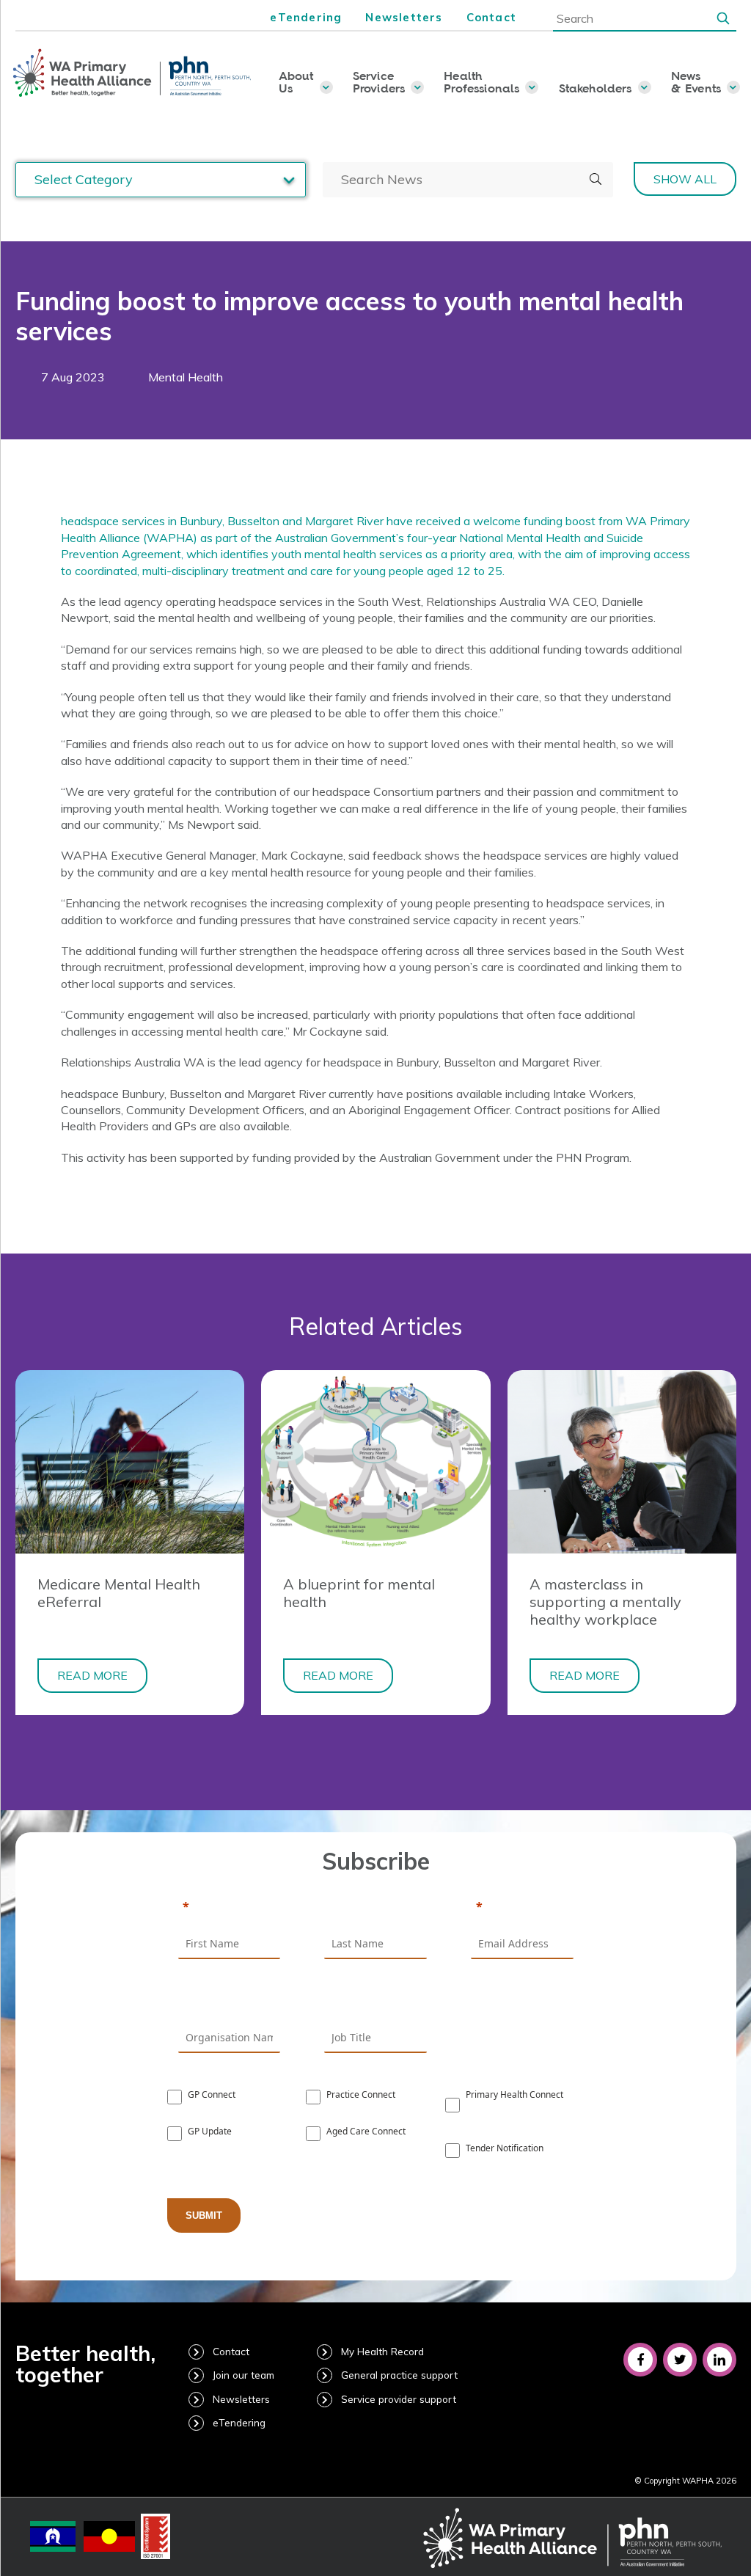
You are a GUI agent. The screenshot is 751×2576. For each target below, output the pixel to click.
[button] (723, 18)
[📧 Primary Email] (522, 1908)
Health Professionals (481, 81)
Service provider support (399, 2399)
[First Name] (230, 1908)
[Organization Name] (230, 2001)
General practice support (399, 2375)
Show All (685, 179)
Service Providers (379, 81)
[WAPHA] (133, 73)
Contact (491, 17)
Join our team (243, 2375)
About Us (296, 81)
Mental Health (186, 377)
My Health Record (382, 2351)
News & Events (696, 81)
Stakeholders (596, 88)
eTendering (306, 17)
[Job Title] (375, 2001)
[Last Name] (375, 1908)
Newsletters (404, 17)
